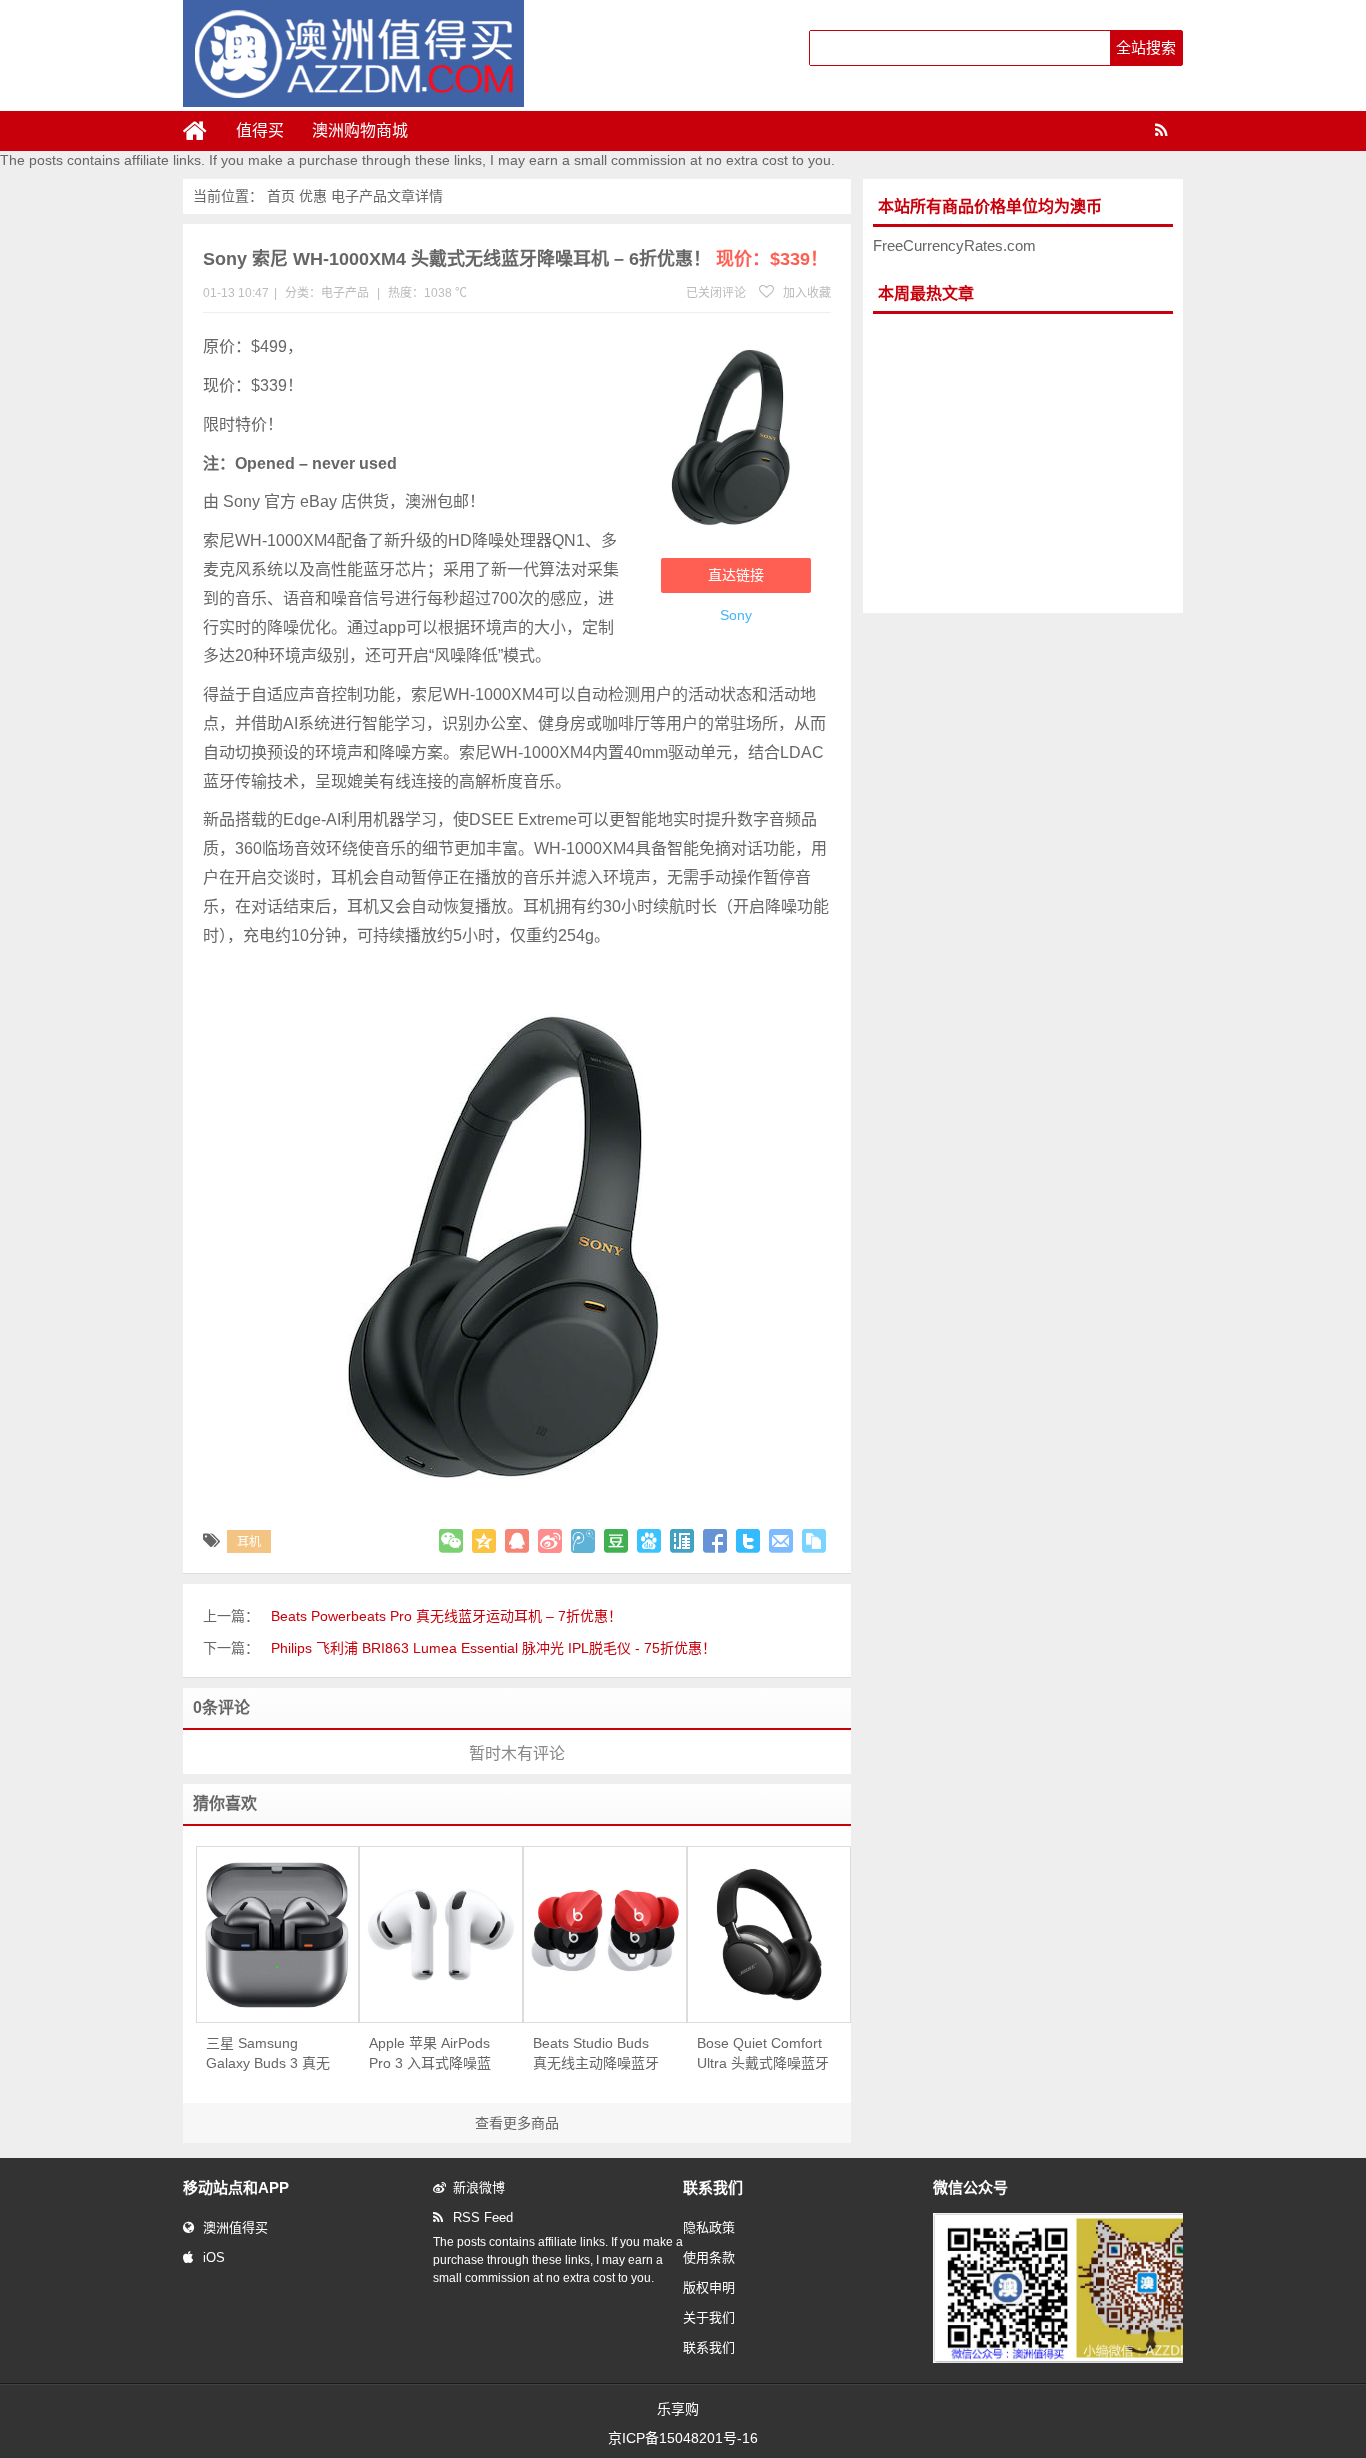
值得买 (260, 130)
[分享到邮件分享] (781, 1541)
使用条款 (709, 2257)
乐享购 (678, 2409)
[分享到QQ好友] (517, 1541)
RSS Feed (483, 2217)
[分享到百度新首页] (649, 1541)
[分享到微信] (451, 1541)
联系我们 (709, 2347)
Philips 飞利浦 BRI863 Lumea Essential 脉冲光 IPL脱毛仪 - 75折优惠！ (493, 1648)
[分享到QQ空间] (484, 1541)
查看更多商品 (517, 2123)
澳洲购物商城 (360, 130)
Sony (736, 615)
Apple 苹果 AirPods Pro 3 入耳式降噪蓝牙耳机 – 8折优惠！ (430, 2054)
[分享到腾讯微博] (583, 1541)
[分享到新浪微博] (550, 1541)
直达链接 (736, 575)
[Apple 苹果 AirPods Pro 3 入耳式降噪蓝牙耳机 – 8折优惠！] (441, 1935)
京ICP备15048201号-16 (683, 2438)
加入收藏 (805, 293)
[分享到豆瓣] (616, 1541)
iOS (214, 2257)
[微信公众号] (1077, 2359)
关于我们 (709, 2317)
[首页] (203, 131)
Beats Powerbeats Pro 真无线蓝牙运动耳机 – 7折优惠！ (446, 1616)
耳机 (249, 1542)
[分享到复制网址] (814, 1541)
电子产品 (359, 196)
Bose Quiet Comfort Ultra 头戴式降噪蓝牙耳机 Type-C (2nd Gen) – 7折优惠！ (763, 2054)
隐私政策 (709, 2227)
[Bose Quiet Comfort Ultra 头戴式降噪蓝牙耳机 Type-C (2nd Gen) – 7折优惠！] (769, 1935)
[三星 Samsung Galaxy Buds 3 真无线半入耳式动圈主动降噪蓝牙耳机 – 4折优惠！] (278, 1935)
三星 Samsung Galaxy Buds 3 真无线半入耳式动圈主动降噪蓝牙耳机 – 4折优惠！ (269, 2054)
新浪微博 (479, 2187)
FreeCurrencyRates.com (954, 245)
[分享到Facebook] (715, 1541)
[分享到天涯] (682, 1541)
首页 (281, 196)
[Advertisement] (1023, 464)
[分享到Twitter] (748, 1541)
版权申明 (709, 2287)
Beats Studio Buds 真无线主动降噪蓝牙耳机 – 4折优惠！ (596, 2054)
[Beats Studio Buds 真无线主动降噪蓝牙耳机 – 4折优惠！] (605, 1935)
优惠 (313, 196)
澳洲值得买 (235, 2227)
